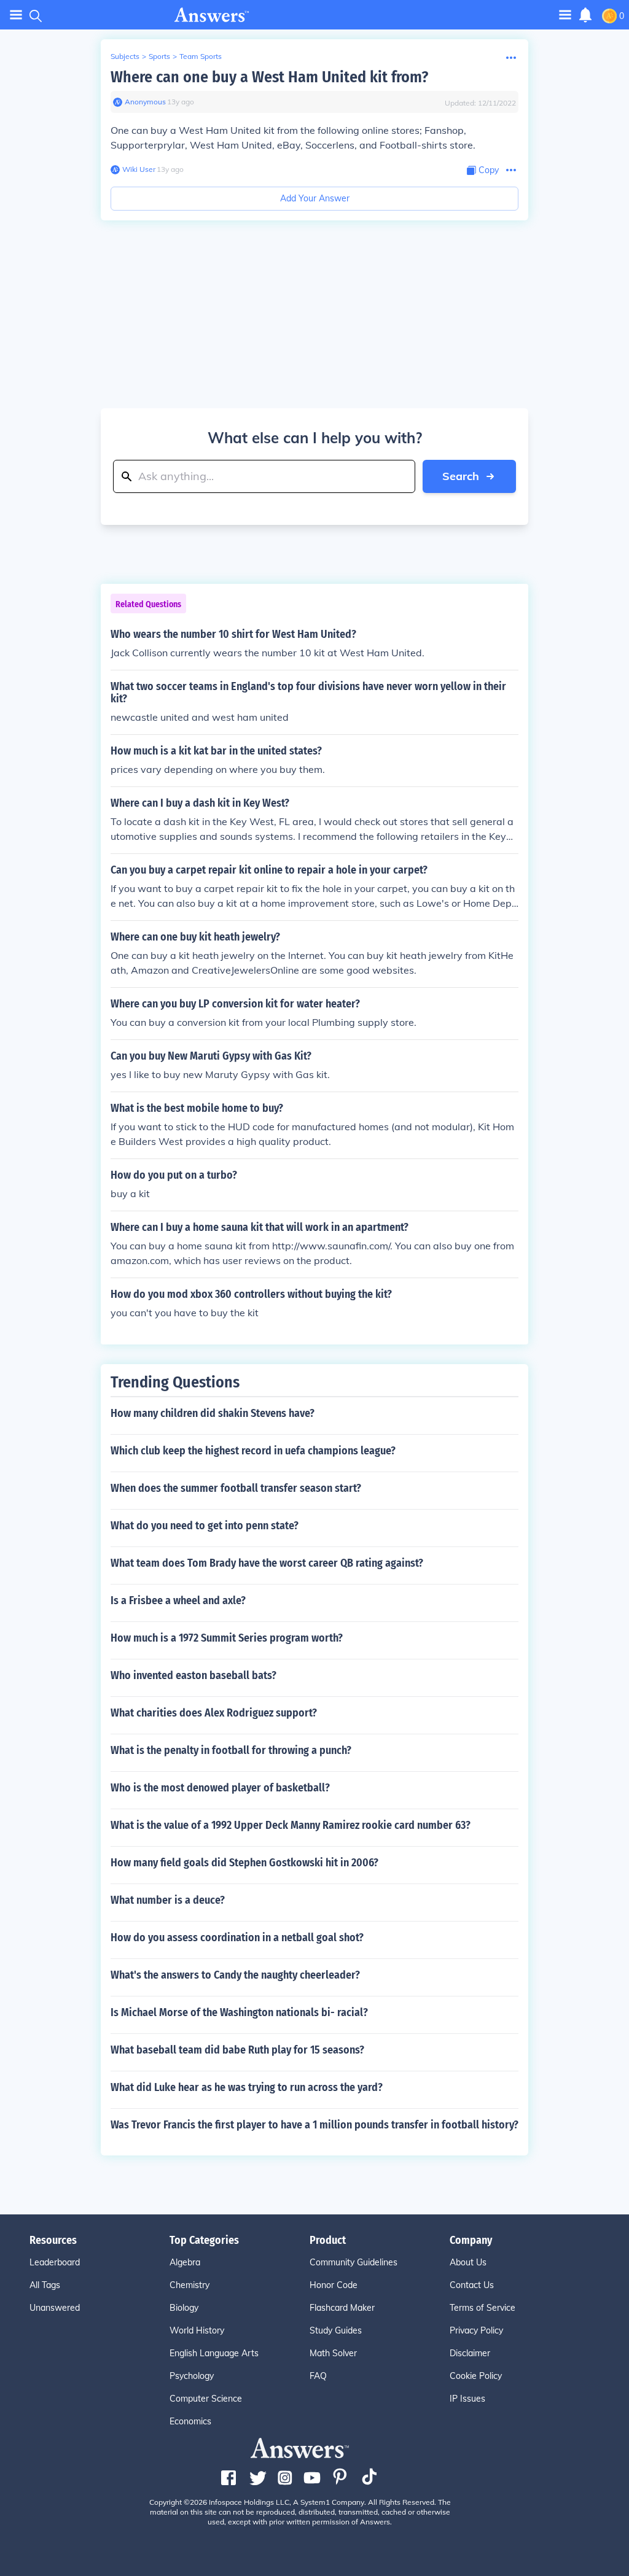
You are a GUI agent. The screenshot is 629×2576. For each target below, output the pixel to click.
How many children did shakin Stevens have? (213, 1413)
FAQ (318, 2376)
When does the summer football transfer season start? (236, 1488)
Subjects (125, 56)
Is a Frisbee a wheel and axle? (178, 1600)
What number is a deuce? (168, 1900)
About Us (468, 2262)
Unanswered (55, 2308)
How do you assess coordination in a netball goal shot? (237, 1938)
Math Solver (333, 2353)
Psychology (192, 2376)
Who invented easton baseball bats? (193, 1675)
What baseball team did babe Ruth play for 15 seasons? (237, 2050)
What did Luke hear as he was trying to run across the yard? (247, 2087)
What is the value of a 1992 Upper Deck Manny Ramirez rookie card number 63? (291, 1825)
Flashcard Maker (342, 2308)
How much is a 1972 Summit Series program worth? (227, 1638)
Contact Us (472, 2285)
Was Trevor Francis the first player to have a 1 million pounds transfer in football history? (314, 2125)
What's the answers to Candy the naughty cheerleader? (235, 1975)
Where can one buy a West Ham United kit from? (269, 77)
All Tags (45, 2285)
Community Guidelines (354, 2262)
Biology (184, 2308)
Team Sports (201, 56)
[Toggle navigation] (16, 15)
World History (197, 2330)
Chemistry (189, 2285)
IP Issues (467, 2399)
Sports (159, 56)
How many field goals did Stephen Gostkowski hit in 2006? (244, 1863)
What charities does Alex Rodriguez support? (214, 1713)
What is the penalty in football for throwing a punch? (231, 1750)
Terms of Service (482, 2308)
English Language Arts (214, 2353)
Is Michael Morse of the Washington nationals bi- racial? (239, 2012)
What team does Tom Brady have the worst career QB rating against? (267, 1563)
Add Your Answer (315, 198)
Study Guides (336, 2330)
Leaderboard (55, 2262)
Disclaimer (470, 2353)
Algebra (185, 2262)
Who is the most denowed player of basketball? (220, 1788)
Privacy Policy (476, 2330)
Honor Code (334, 2285)
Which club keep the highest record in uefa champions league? (253, 1451)
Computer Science (206, 2399)
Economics (190, 2421)
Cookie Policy (476, 2376)
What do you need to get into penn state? (205, 1526)
